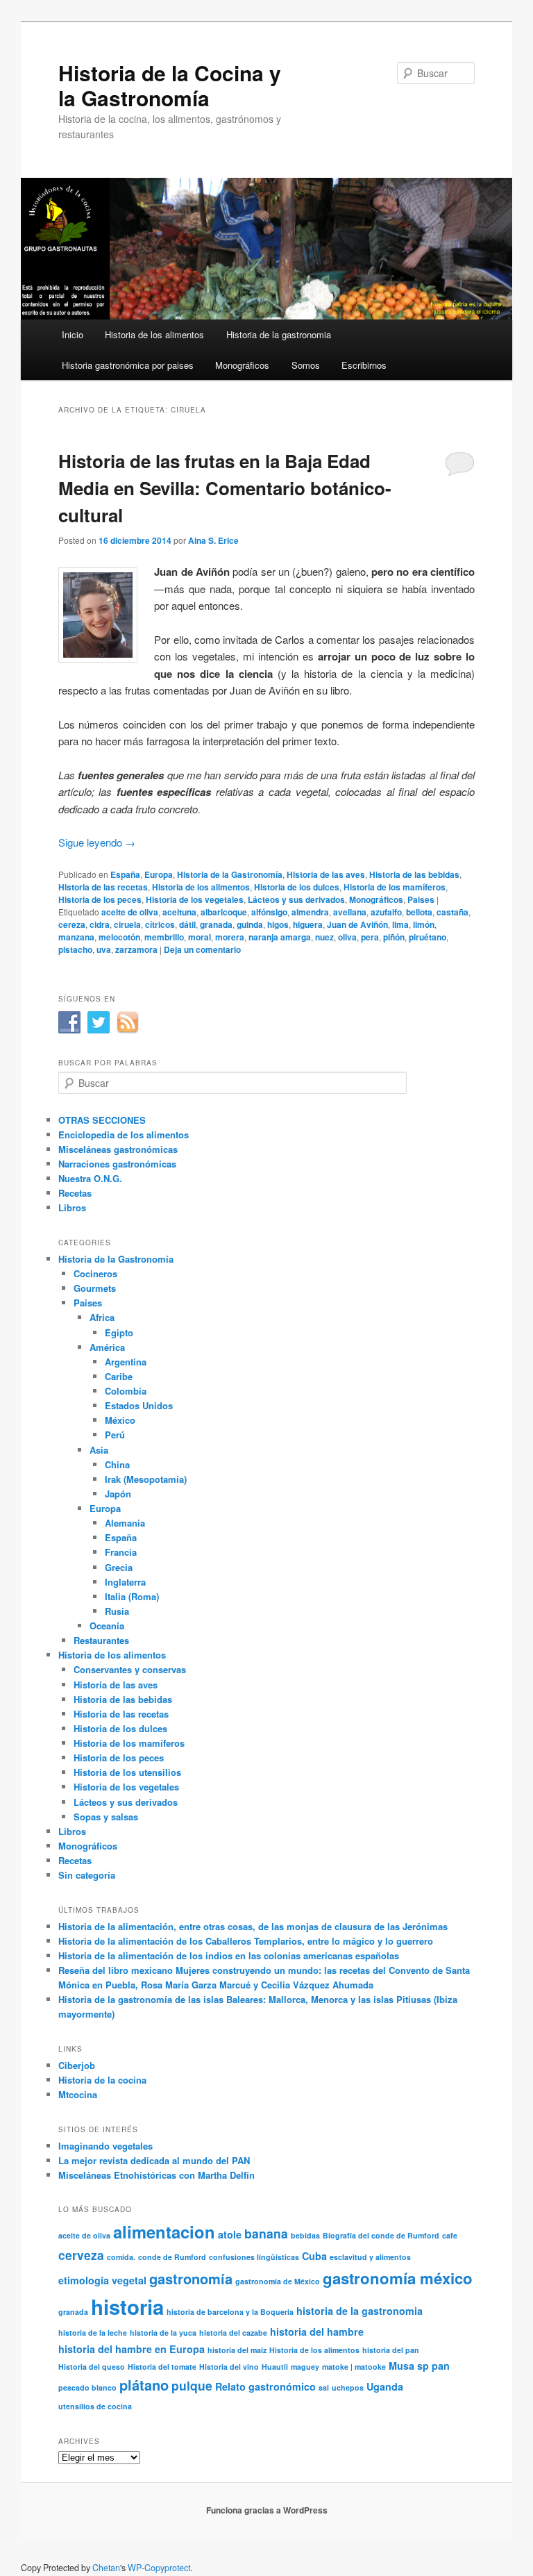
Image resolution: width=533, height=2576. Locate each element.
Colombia (126, 1391)
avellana (350, 912)
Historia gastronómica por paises (128, 365)
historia (127, 2307)
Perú (115, 1435)
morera (230, 937)
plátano (144, 2385)
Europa (159, 874)
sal (324, 2387)
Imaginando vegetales (105, 2146)
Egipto (119, 1332)
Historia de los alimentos (154, 334)
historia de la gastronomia (359, 2311)
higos (278, 924)
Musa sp (409, 2366)
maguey (305, 2367)
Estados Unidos (139, 1405)
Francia (121, 1552)
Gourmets (95, 1288)
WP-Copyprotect (159, 2568)
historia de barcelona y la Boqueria (230, 2312)
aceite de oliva (130, 912)
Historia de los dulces (297, 887)
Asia (99, 1450)
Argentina (126, 1362)
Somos (306, 365)
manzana (76, 937)
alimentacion (164, 2232)
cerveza (81, 2255)
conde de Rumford (172, 2257)
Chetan (106, 2568)
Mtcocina (78, 2094)
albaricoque (224, 912)
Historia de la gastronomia (279, 334)
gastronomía (191, 2278)
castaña (452, 912)
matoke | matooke (354, 2367)
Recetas (75, 1193)
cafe (450, 2235)
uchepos (348, 2387)
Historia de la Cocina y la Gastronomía (170, 85)
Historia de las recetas (103, 887)
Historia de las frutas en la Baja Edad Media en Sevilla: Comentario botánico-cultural (225, 488)
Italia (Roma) (132, 1596)
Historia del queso (92, 2367)
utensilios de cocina (95, 2406)
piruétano (428, 937)
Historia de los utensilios (127, 1772)
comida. (121, 2257)
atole (230, 2234)
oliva (347, 937)
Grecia (119, 1567)
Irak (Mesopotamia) (146, 1479)
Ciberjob (77, 2065)
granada (216, 924)
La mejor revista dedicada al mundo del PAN (154, 2160)
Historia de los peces (100, 899)
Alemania (125, 1523)
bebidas (305, 2235)
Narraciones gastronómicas (117, 1164)
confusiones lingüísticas (254, 2257)
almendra (310, 912)
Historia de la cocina (102, 2080)
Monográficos (242, 365)
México (120, 1420)
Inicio (73, 334)
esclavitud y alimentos (370, 2257)
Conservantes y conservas (130, 1669)
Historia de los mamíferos (395, 887)
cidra (100, 924)
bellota (419, 912)
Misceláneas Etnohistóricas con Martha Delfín (156, 2175)
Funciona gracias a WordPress (267, 2510)
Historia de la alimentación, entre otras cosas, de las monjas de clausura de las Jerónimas (253, 1926)
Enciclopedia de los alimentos (124, 1135)
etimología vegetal (102, 2280)
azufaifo (386, 912)
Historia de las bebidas (414, 874)
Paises (421, 899)
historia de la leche (93, 2333)
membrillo (164, 937)
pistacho (75, 949)
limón (424, 924)
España (125, 874)
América (107, 1347)
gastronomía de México (278, 2281)
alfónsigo (269, 912)
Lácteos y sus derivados (296, 899)
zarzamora (136, 949)
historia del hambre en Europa (132, 2349)
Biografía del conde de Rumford (381, 2235)
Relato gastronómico (265, 2386)
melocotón (119, 937)
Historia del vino (229, 2367)
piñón (394, 937)
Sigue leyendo (97, 842)
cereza (72, 924)
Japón (118, 1494)
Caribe (119, 1376)
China (117, 1464)
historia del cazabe (233, 2333)
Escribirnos (364, 365)
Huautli (275, 2367)
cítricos (160, 924)
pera (370, 937)
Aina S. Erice (213, 540)
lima (400, 924)
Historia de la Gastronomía (230, 874)
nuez (324, 937)
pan (441, 2366)
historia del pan (391, 2350)
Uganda (385, 2386)
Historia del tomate (162, 2367)
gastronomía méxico (398, 2278)
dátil (187, 924)
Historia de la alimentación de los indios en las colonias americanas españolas (229, 1955)
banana (266, 2233)
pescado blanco (87, 2387)
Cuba (314, 2256)
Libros (72, 1207)
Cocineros (95, 1273)
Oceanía (107, 1626)
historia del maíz (237, 2350)
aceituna (179, 912)
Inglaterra (125, 1582)
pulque (192, 2385)
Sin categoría (87, 1875)
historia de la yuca (163, 2333)
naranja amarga (280, 937)
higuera (308, 924)
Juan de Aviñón (357, 924)
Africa (102, 1317)
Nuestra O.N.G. (90, 1178)
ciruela (127, 924)
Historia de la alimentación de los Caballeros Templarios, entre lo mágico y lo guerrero (246, 1941)
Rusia (117, 1611)
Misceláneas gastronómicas (118, 1149)
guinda (250, 924)
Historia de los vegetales (195, 899)
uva (104, 949)
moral (200, 937)
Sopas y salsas (106, 1817)
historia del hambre (317, 2332)
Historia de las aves (326, 874)
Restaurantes (101, 1640)
